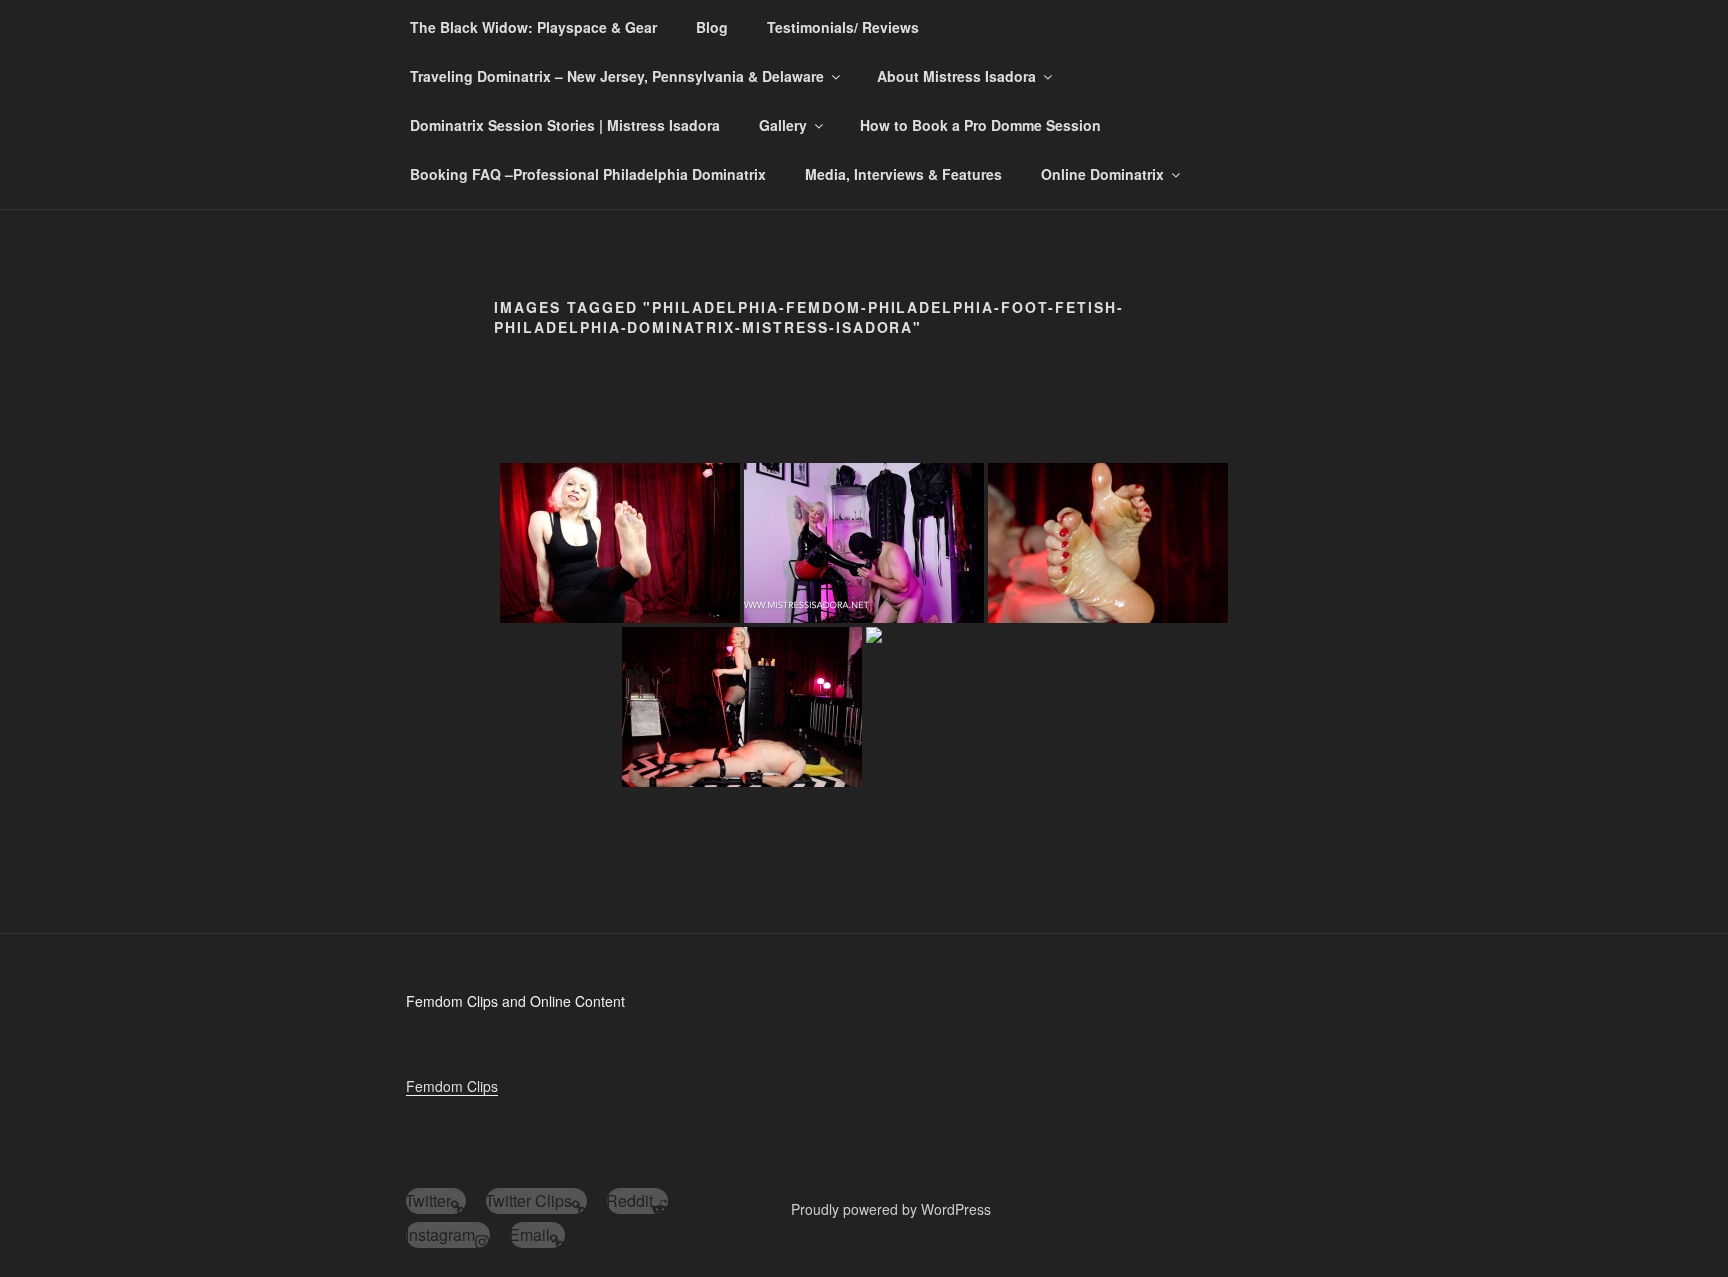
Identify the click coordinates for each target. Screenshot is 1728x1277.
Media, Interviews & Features (903, 174)
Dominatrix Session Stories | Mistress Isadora (565, 125)
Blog (712, 27)
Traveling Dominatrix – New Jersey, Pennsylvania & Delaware (617, 76)
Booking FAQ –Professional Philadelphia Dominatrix (588, 174)
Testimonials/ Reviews (843, 27)
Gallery (783, 125)
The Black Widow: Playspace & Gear (533, 27)
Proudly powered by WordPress (891, 1209)
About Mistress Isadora (956, 76)
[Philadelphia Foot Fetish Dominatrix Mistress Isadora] (620, 543)
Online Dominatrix (1102, 174)
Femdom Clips (452, 1086)
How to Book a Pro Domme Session (980, 125)
